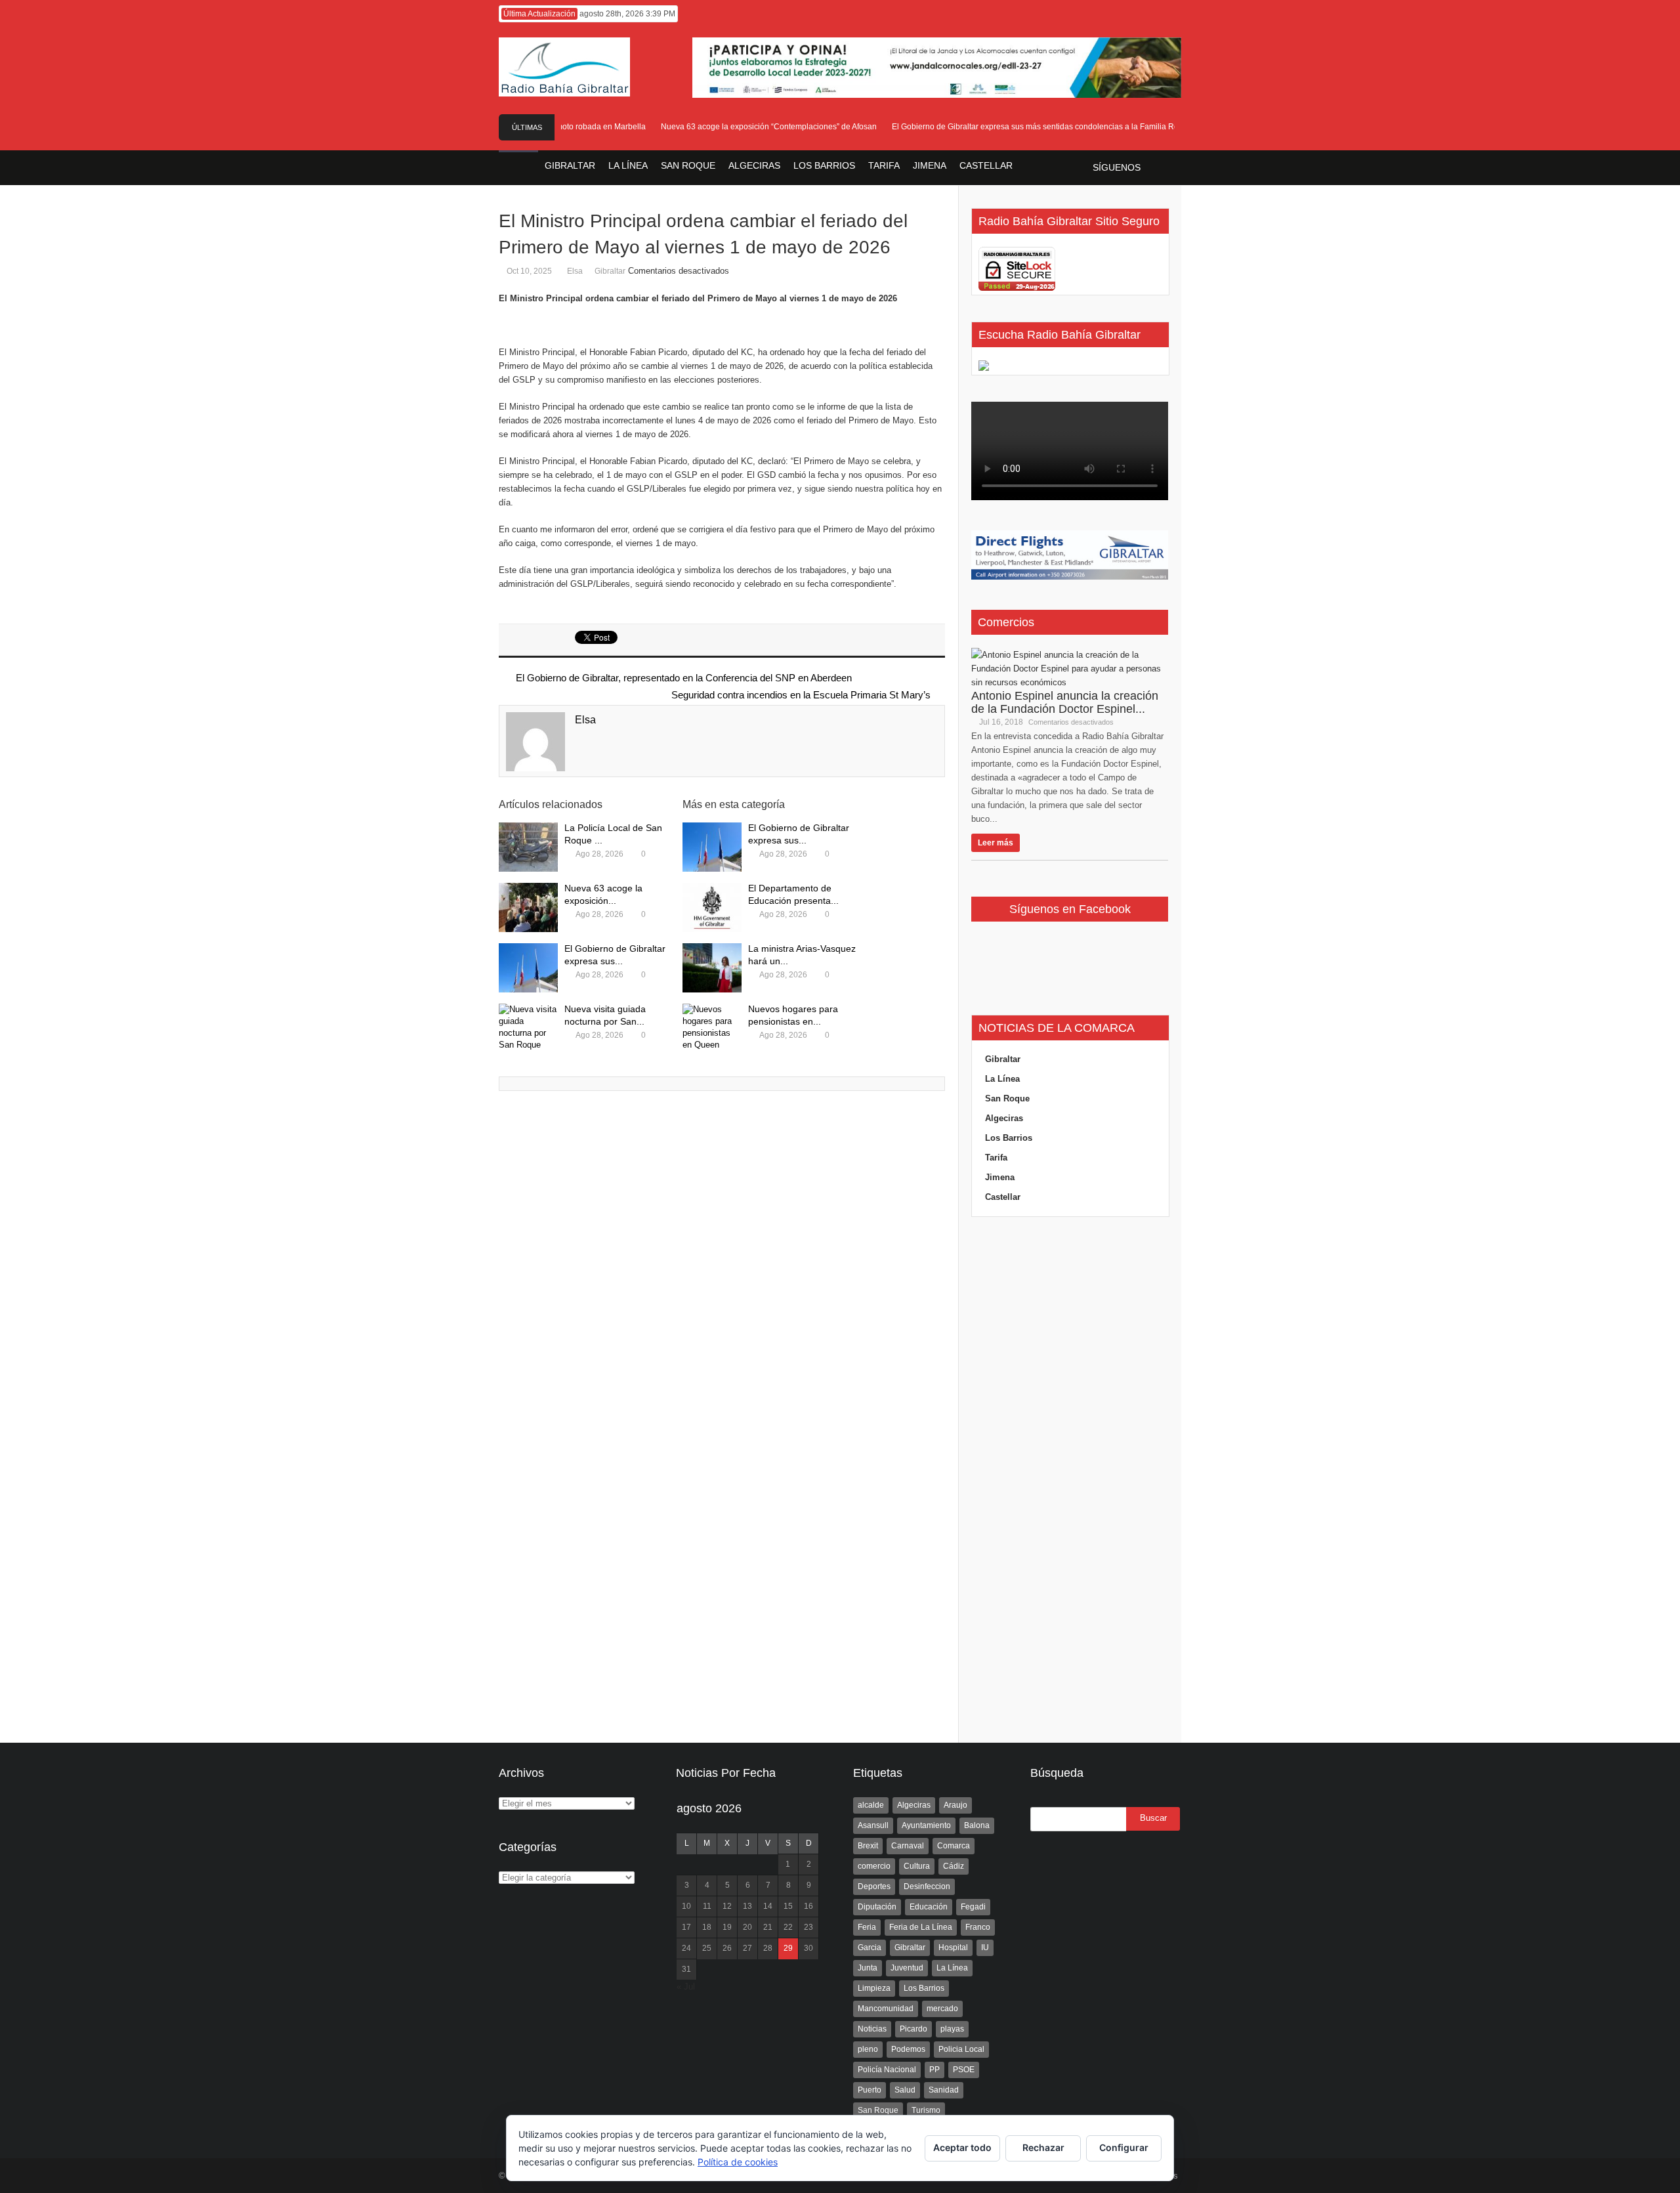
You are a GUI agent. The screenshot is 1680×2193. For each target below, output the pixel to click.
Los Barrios (1009, 1138)
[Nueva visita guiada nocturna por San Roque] (528, 1028)
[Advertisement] (1070, 1480)
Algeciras (1004, 1118)
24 (686, 1948)
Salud (905, 2090)
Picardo (913, 2029)
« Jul (686, 1987)
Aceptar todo (962, 2147)
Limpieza (874, 1988)
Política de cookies (738, 2162)
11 (707, 1906)
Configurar (1124, 2147)
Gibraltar (610, 271)
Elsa (575, 271)
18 (707, 1927)
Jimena (1000, 1177)
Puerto (870, 2090)
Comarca (954, 1846)
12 (727, 1906)
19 (727, 1927)
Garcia (870, 1948)
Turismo (926, 2110)
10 (686, 1906)
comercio (874, 1866)
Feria (867, 1927)
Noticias (872, 2029)
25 (707, 1948)
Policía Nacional (887, 2070)
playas (952, 2029)
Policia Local (961, 2049)
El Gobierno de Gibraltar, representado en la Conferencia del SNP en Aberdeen (682, 678)
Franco (978, 1927)
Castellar (1003, 1197)
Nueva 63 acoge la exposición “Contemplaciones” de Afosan (746, 127)
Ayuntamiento (926, 1825)
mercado (942, 2009)
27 (747, 1948)
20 (747, 1927)
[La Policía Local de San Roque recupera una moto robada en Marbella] (528, 847)
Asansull (873, 1825)
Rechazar (1043, 2147)
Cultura (917, 1866)
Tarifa (996, 1158)
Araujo (955, 1805)
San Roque (1007, 1098)
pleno (868, 2049)
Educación (929, 1907)
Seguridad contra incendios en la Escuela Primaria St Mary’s (801, 695)
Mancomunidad (886, 2009)
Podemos (908, 2049)
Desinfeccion (927, 1886)
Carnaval (908, 1846)
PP (934, 2070)
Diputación (877, 1907)
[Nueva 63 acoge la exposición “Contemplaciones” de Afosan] (528, 907)
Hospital (953, 1948)
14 (768, 1906)
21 (768, 1927)
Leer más (996, 843)
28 (768, 1948)
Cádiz (954, 1866)
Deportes (874, 1886)
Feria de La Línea (921, 1927)
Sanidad (944, 2090)
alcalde (871, 1805)
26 (727, 1948)
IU (985, 1948)
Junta (868, 1968)
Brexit (868, 1846)
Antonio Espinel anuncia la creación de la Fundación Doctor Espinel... (1065, 702)
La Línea (1002, 1079)
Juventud (907, 1968)
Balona (977, 1825)
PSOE (964, 2070)
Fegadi (973, 1907)
